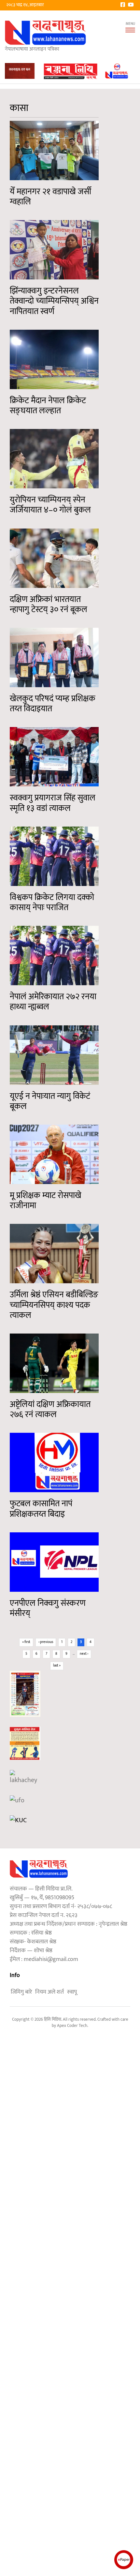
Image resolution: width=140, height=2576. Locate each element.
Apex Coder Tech (72, 2026)
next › (84, 1654)
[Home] (46, 32)
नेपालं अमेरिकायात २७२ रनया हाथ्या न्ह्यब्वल (53, 1002)
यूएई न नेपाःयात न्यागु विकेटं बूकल (50, 1101)
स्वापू (72, 1992)
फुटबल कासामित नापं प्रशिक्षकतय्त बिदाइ (41, 1509)
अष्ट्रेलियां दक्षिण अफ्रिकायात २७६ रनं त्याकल (50, 1410)
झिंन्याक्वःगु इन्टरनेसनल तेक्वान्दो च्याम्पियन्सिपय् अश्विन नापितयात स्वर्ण (54, 301)
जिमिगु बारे (21, 1992)
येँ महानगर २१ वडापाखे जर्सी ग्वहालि (50, 197)
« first (26, 1642)
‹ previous (46, 1642)
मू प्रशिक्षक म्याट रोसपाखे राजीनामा (46, 1201)
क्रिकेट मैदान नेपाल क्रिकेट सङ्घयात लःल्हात (48, 406)
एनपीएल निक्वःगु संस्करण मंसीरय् (48, 1608)
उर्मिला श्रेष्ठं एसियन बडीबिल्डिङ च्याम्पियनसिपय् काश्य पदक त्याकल (54, 1305)
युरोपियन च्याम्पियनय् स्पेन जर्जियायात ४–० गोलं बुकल (50, 505)
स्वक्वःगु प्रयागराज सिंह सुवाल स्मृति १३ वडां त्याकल (53, 803)
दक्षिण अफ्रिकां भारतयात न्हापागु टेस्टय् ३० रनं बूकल (49, 605)
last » (57, 1666)
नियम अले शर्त (49, 1992)
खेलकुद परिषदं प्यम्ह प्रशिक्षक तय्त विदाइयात (53, 704)
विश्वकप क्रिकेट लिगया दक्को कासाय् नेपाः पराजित (52, 903)
